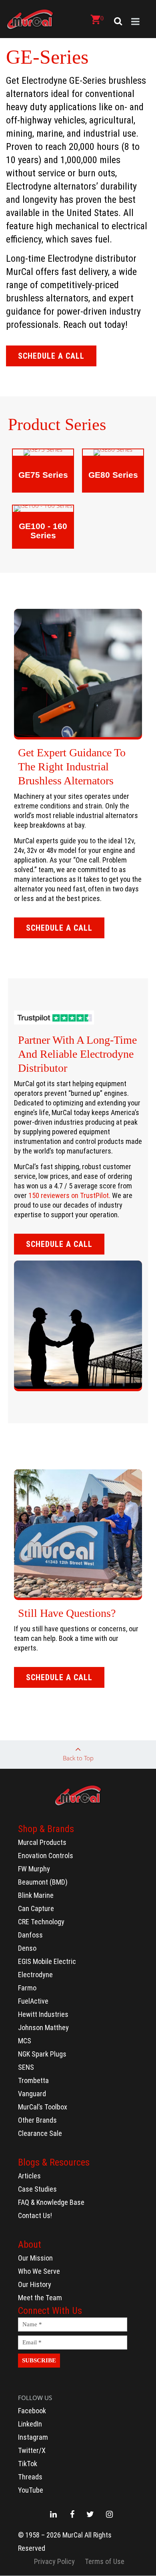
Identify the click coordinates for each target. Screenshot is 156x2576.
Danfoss (30, 1935)
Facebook (32, 2411)
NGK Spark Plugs (42, 2054)
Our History (35, 2284)
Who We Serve (39, 2271)
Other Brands (37, 2120)
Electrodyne (35, 1975)
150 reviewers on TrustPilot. (69, 1195)
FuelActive (33, 2001)
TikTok (28, 2464)
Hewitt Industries (43, 2014)
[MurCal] (30, 19)
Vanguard (32, 2094)
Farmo (27, 1988)
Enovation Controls (46, 1856)
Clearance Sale (40, 2133)
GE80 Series (113, 475)
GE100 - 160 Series (43, 531)
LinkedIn (30, 2424)
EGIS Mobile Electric (47, 1961)
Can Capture (36, 1908)
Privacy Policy (54, 2561)
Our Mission (35, 2258)
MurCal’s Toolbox (43, 2107)
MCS (25, 2041)
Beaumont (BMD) (43, 1882)
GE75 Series (43, 475)
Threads (30, 2477)
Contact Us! (35, 2215)
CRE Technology (41, 1922)
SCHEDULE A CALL (51, 356)
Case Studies (37, 2189)
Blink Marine (36, 1895)
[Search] (116, 21)
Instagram (33, 2437)
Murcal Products (42, 1842)
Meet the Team (40, 2298)
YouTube (31, 2490)
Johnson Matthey (43, 2027)
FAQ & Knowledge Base (51, 2202)
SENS (26, 2067)
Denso (27, 1948)
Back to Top (78, 1758)
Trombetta (33, 2080)
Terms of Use (105, 2561)
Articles (29, 2176)
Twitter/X (32, 2450)
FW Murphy (34, 1869)
